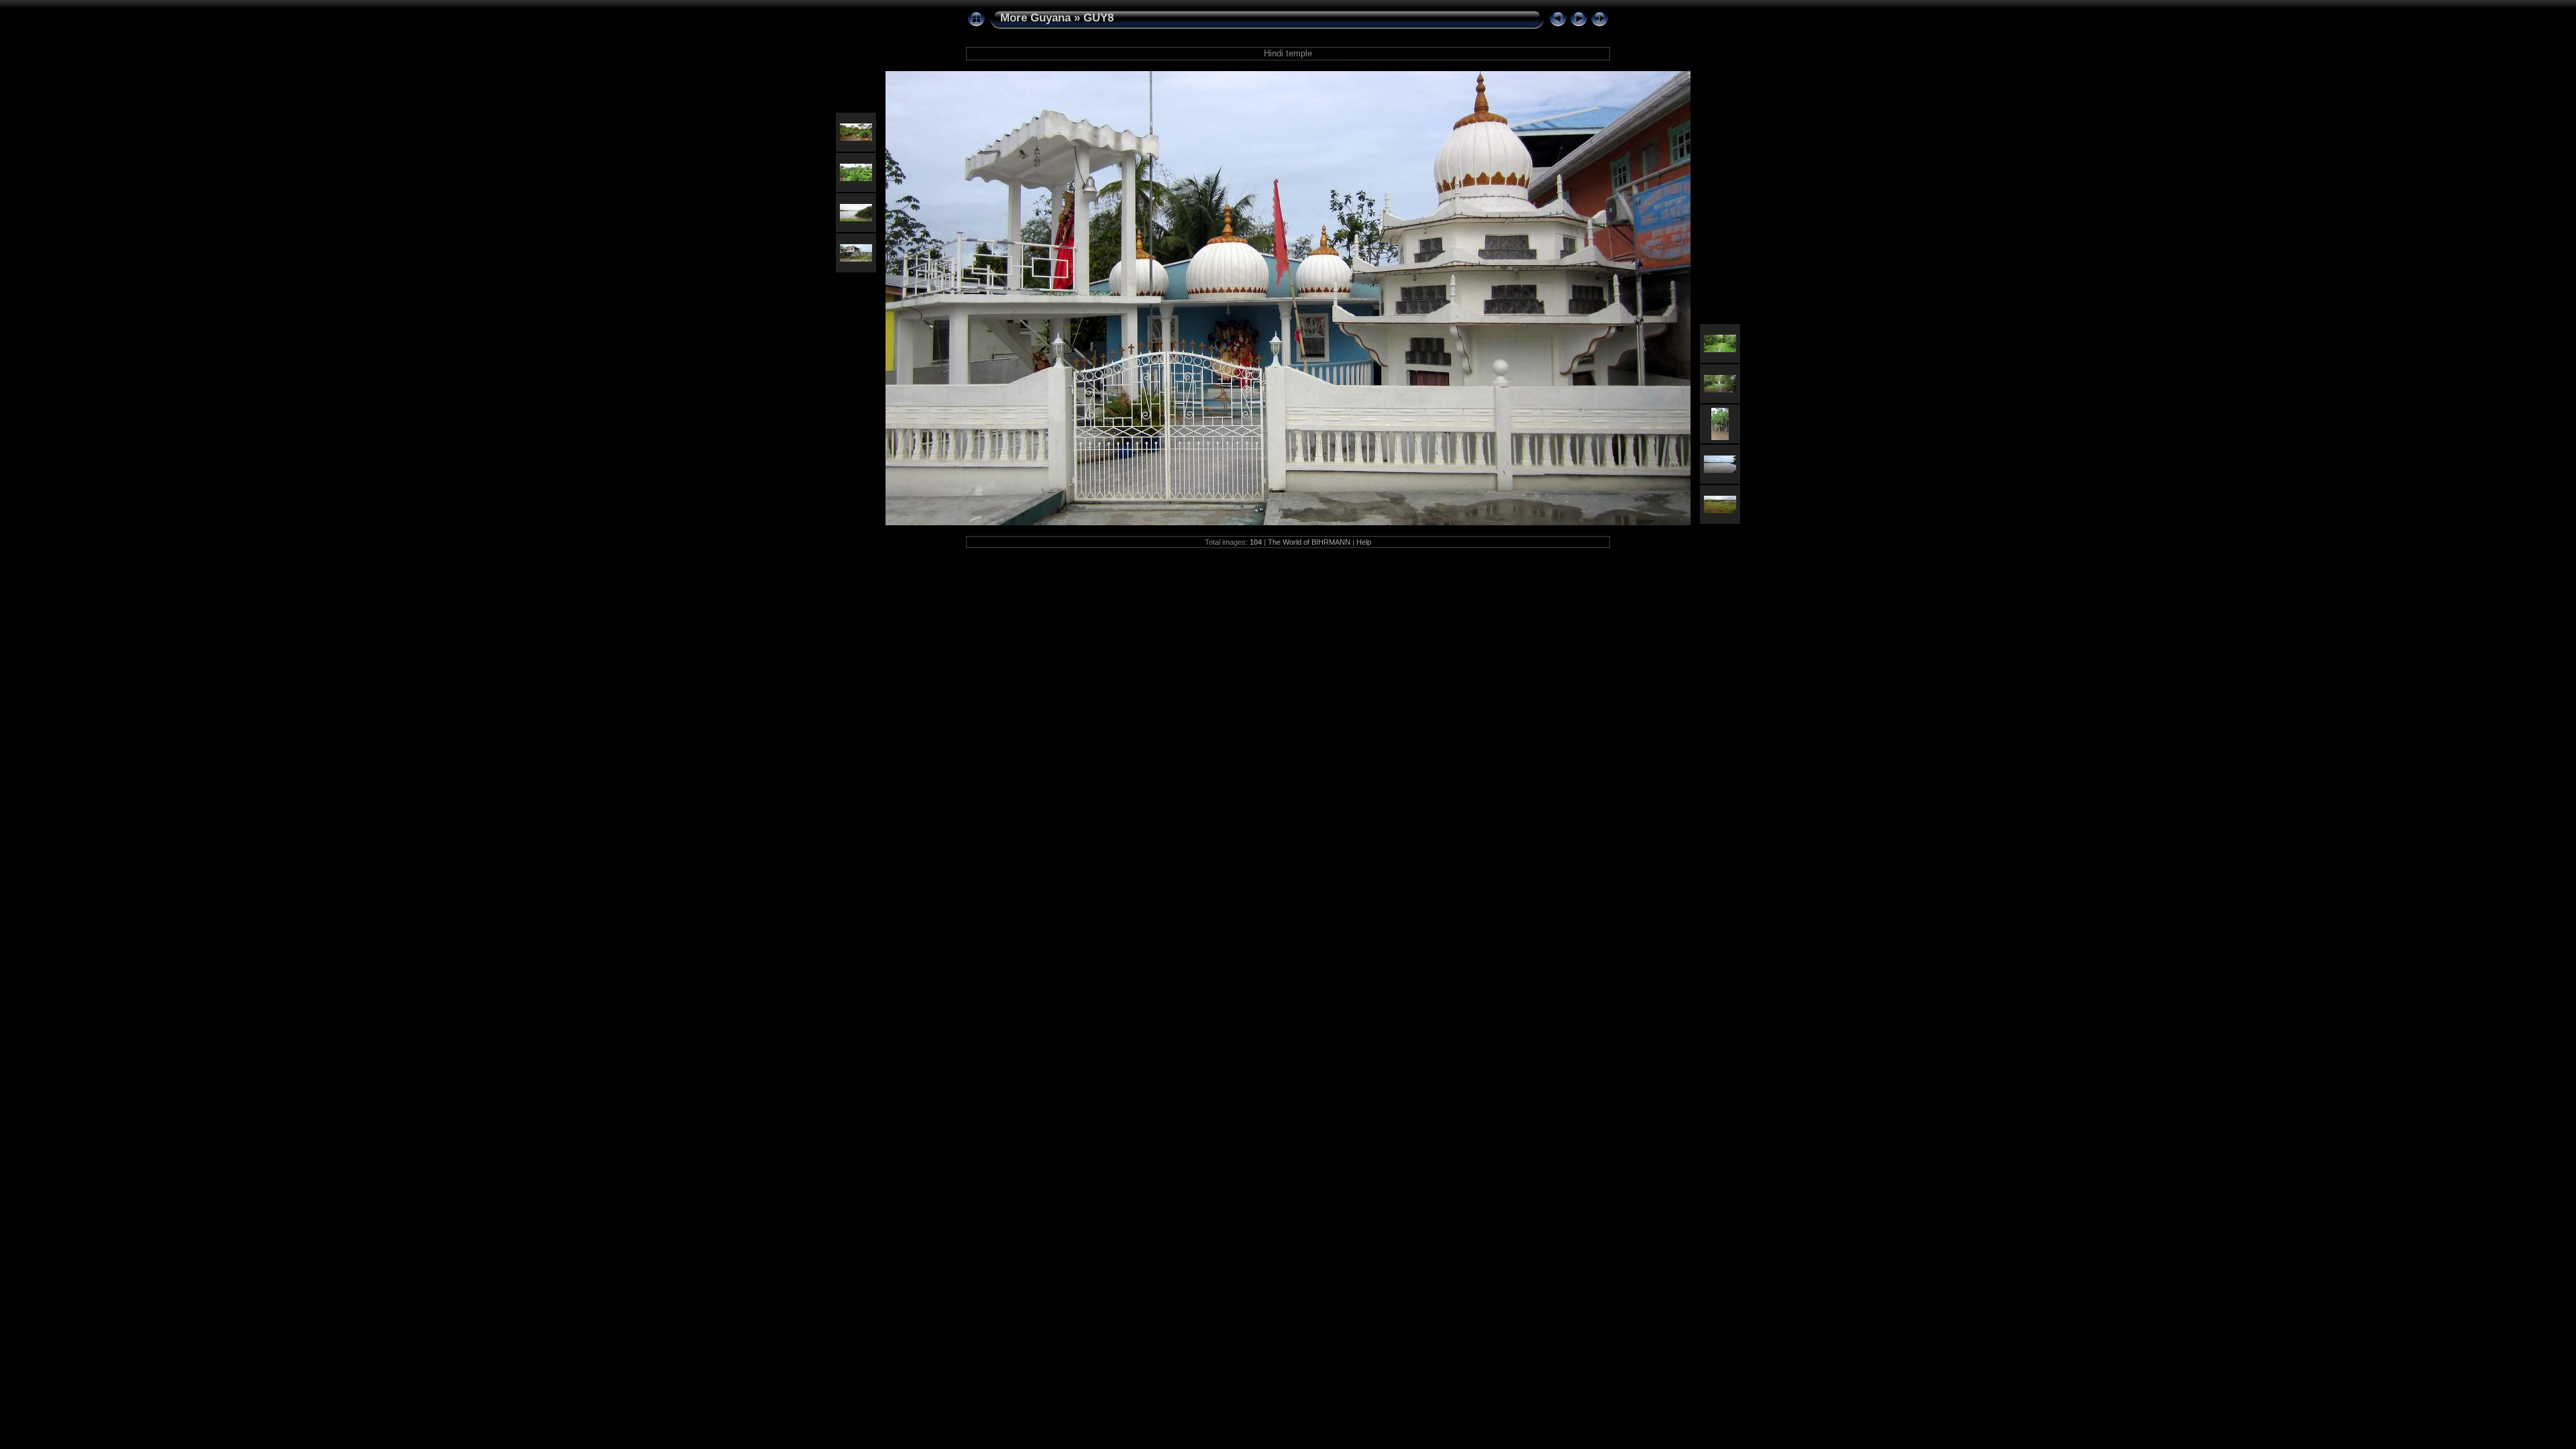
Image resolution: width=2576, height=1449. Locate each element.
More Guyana (1035, 18)
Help (1364, 542)
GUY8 (1098, 18)
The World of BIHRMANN (1309, 542)
